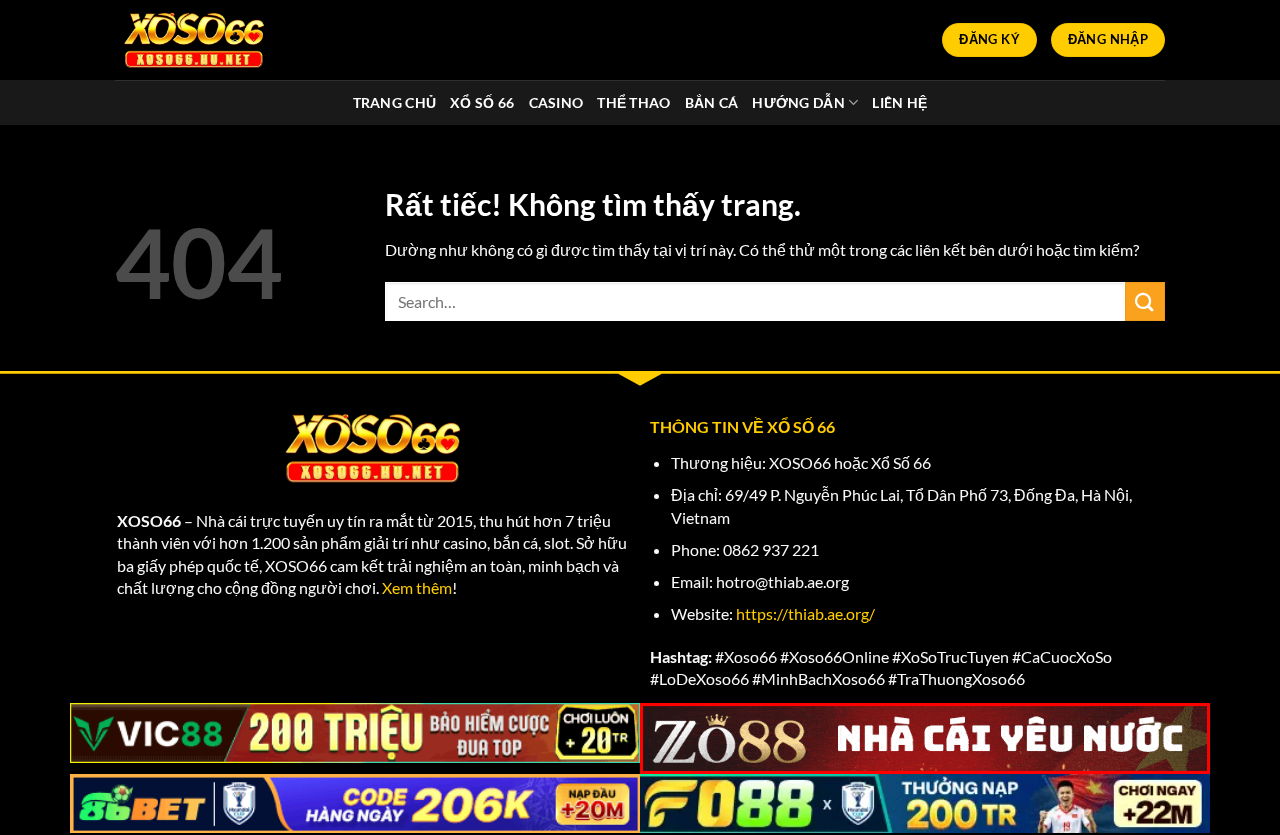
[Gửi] (1145, 301)
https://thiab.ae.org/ (805, 613)
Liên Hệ (899, 102)
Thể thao (633, 102)
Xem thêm (417, 587)
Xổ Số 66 (482, 102)
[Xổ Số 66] (195, 39)
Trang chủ (395, 102)
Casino (556, 102)
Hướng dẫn (798, 102)
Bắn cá (712, 102)
